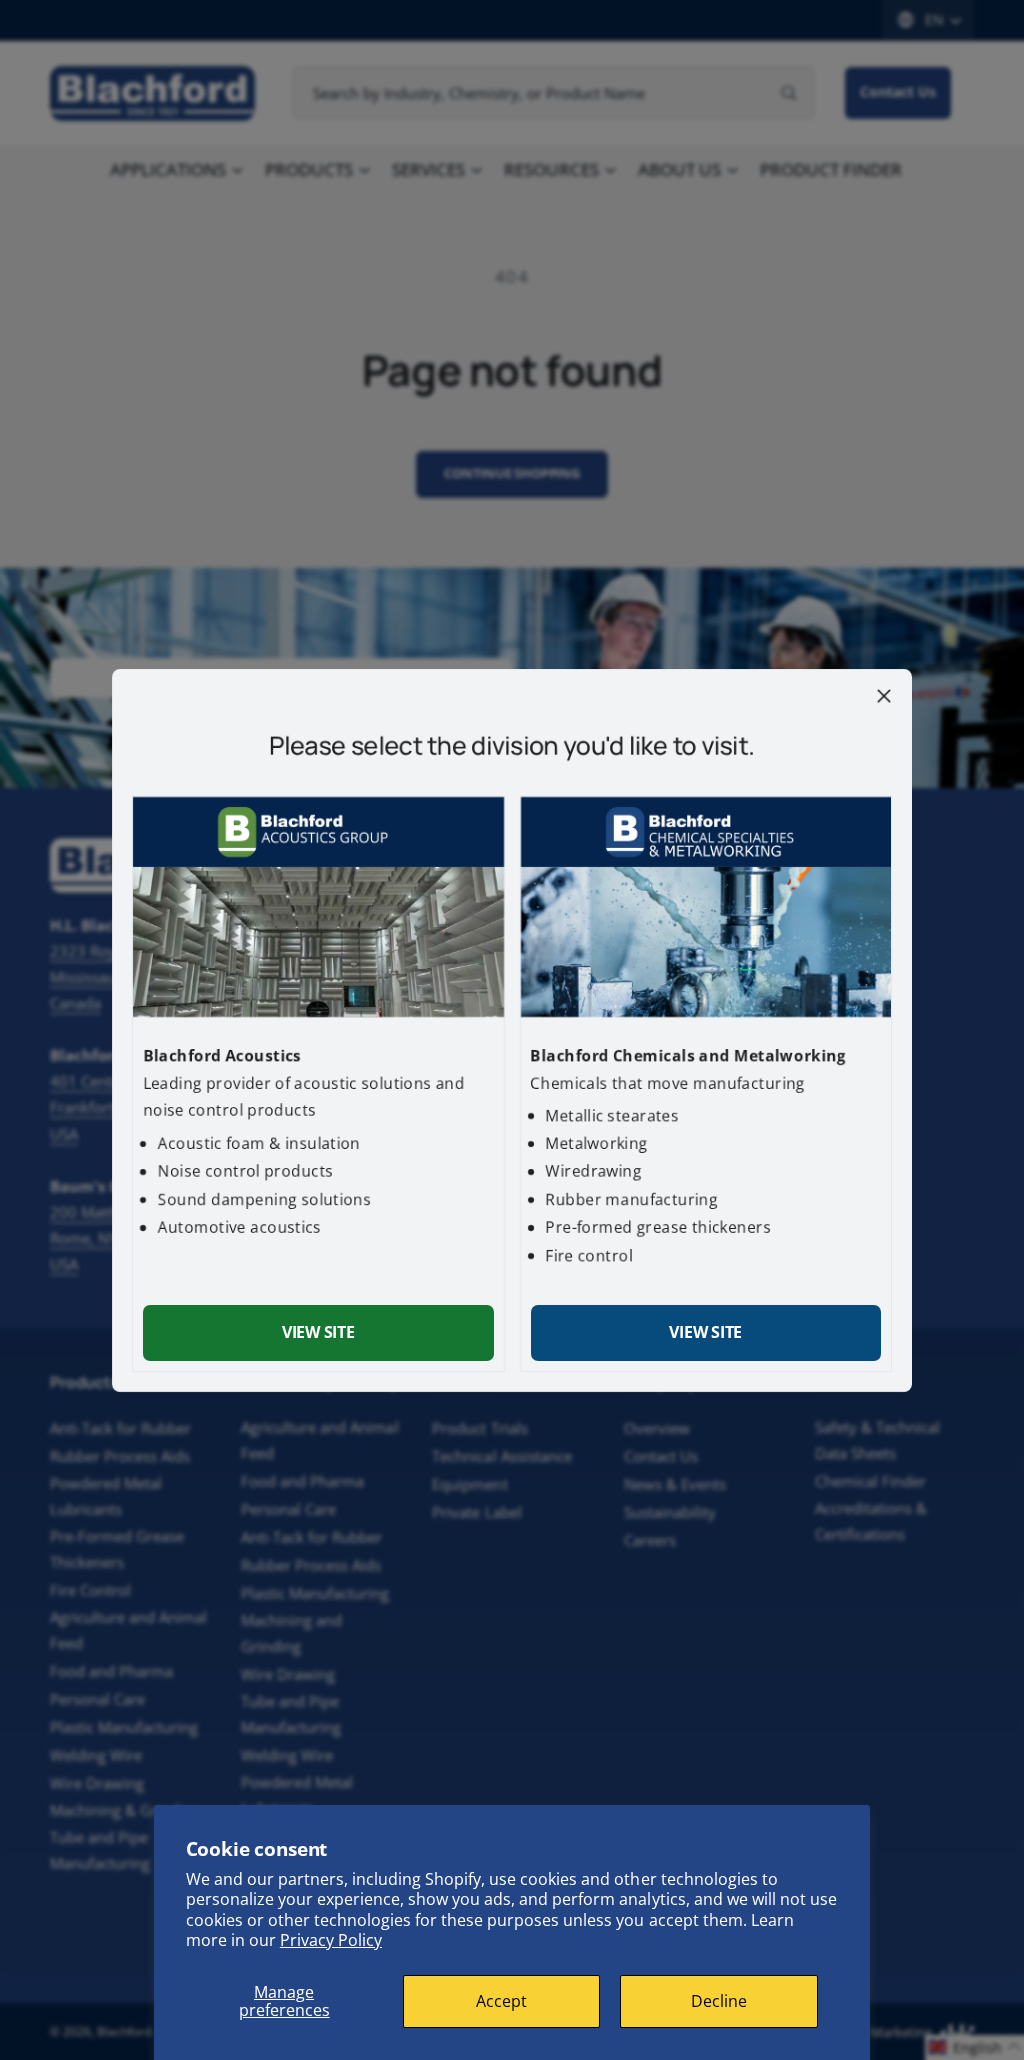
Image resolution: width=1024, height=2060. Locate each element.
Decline (719, 2001)
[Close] (884, 695)
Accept (501, 2001)
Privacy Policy (331, 1940)
